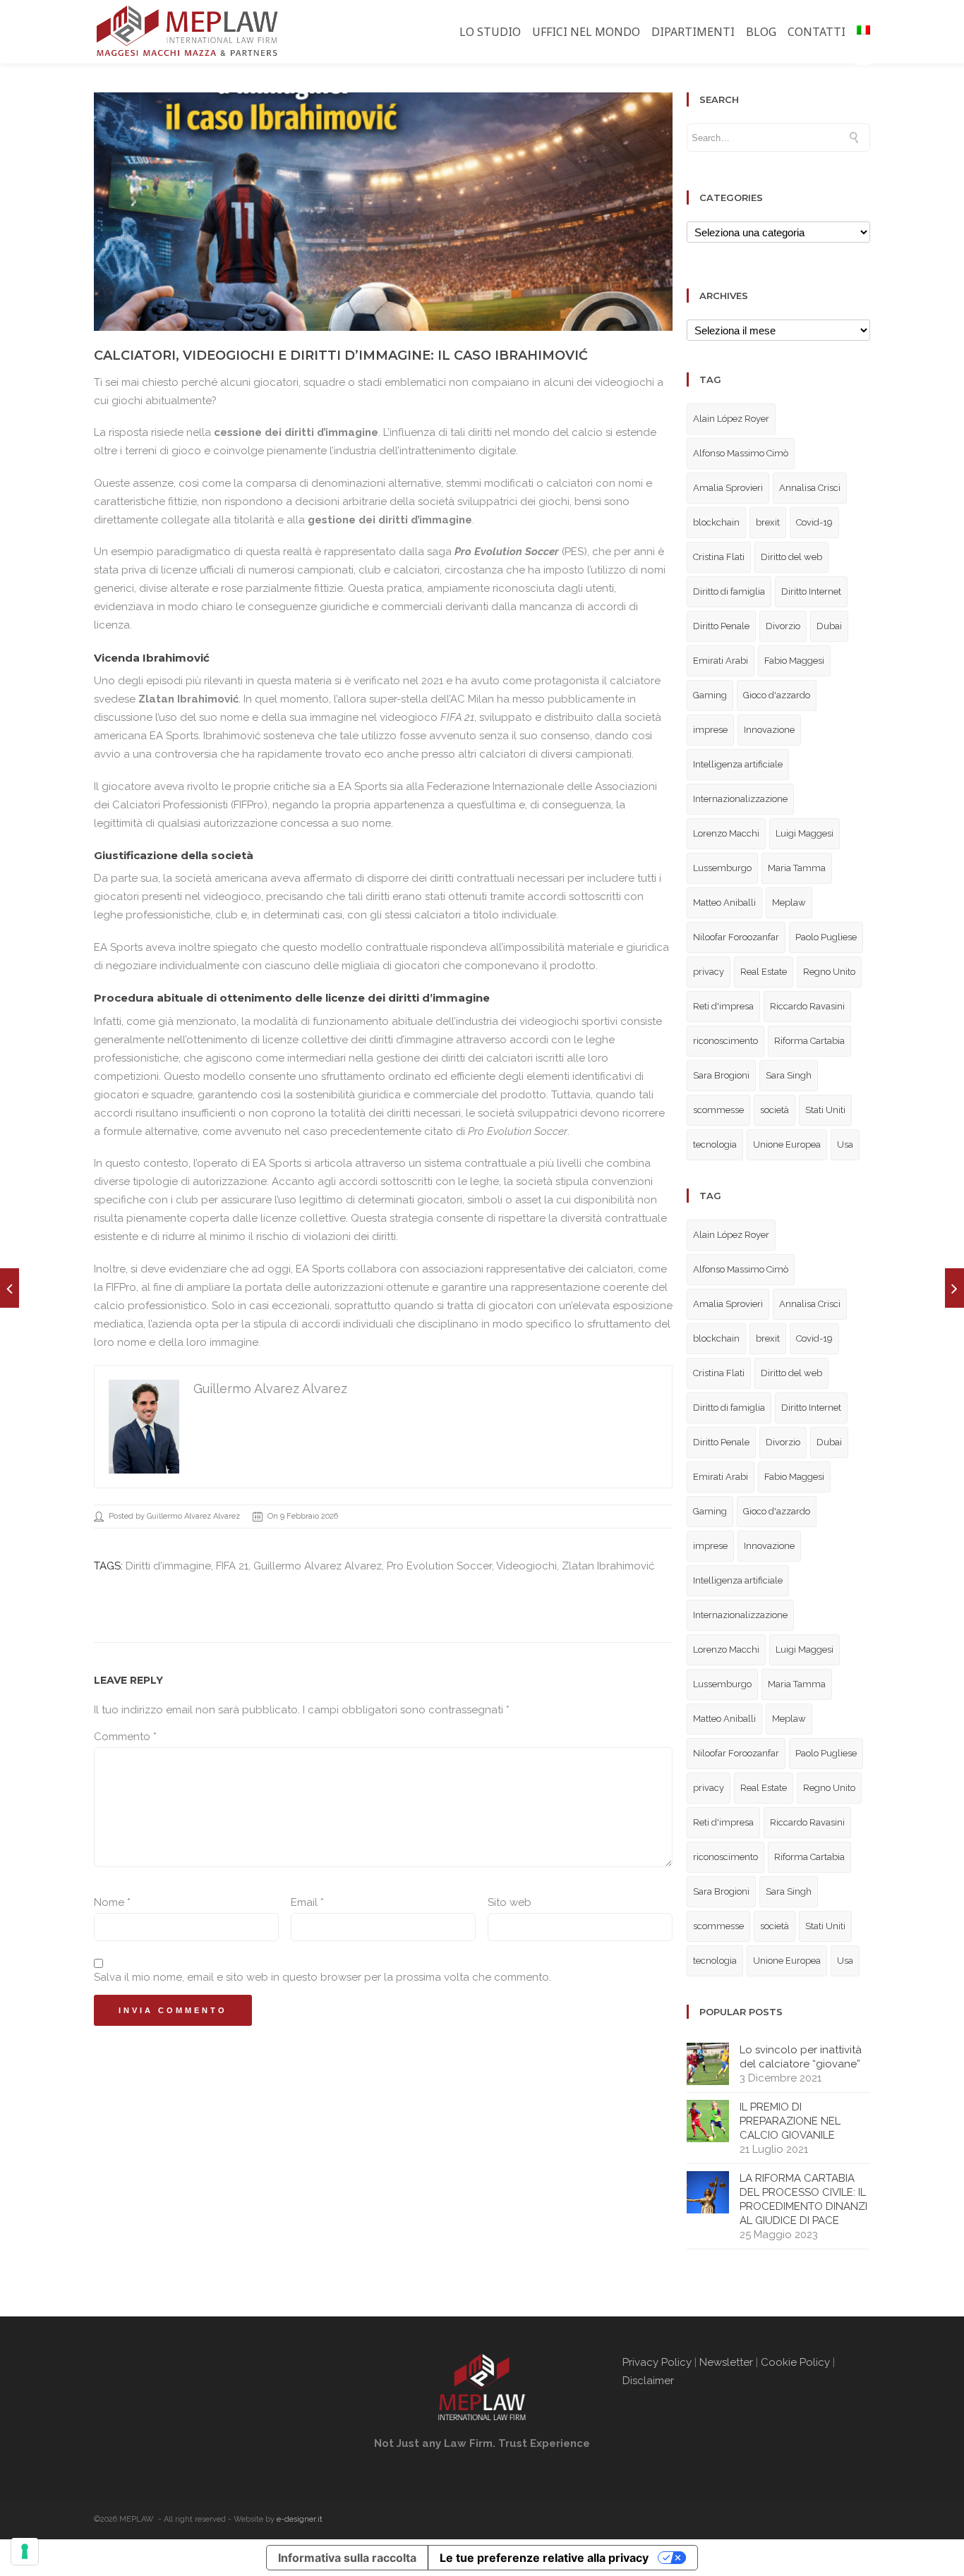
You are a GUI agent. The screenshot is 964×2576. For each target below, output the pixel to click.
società (775, 1110)
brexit (768, 522)
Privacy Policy (657, 2362)
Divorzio (783, 626)
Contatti (817, 32)
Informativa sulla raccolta (347, 2558)
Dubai (829, 626)
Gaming (710, 695)
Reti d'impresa (723, 1006)
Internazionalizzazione (740, 799)
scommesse (718, 1110)
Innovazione (769, 730)
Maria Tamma (797, 868)
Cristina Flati (719, 557)
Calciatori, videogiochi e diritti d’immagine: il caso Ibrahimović (341, 356)
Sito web (510, 1902)
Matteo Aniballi (724, 903)
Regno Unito (829, 972)
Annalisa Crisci (810, 488)
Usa (845, 1144)
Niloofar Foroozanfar (736, 937)
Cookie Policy (795, 2362)
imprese (710, 730)
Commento (125, 1737)
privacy (709, 972)
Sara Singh (789, 1075)
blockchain (716, 522)
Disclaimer (650, 2381)
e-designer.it (300, 2519)
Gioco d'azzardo (777, 695)
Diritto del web (791, 557)
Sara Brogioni (721, 1075)
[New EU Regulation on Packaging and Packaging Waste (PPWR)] (10, 1288)
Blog (761, 32)
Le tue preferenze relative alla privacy (544, 2558)
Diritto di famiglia (729, 591)
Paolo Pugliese (826, 937)
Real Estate (764, 972)
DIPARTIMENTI (693, 32)
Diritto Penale (721, 626)
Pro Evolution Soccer (439, 1566)
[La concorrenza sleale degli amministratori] (954, 1288)
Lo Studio (490, 32)
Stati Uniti (825, 1110)
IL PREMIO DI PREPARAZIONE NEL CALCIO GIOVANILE (790, 2121)
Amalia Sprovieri (728, 488)
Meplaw (789, 903)
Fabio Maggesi (794, 661)
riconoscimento (725, 1041)
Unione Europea (787, 1144)
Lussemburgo (722, 868)
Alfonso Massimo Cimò (741, 453)
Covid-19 (814, 522)
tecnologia (715, 1144)
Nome (112, 1902)
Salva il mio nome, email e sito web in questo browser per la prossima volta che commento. (323, 1977)
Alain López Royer (731, 419)
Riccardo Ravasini (807, 1006)
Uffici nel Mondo (586, 32)
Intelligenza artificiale (738, 764)
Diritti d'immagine (168, 1566)
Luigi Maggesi (805, 833)
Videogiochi (526, 1566)
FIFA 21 (232, 1566)
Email (307, 1902)
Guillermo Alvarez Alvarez (318, 1566)
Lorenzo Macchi (726, 833)
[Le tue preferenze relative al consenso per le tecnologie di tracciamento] (25, 2551)
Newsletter (726, 2362)
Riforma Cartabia (809, 1041)
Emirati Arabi (721, 661)
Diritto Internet (811, 591)
